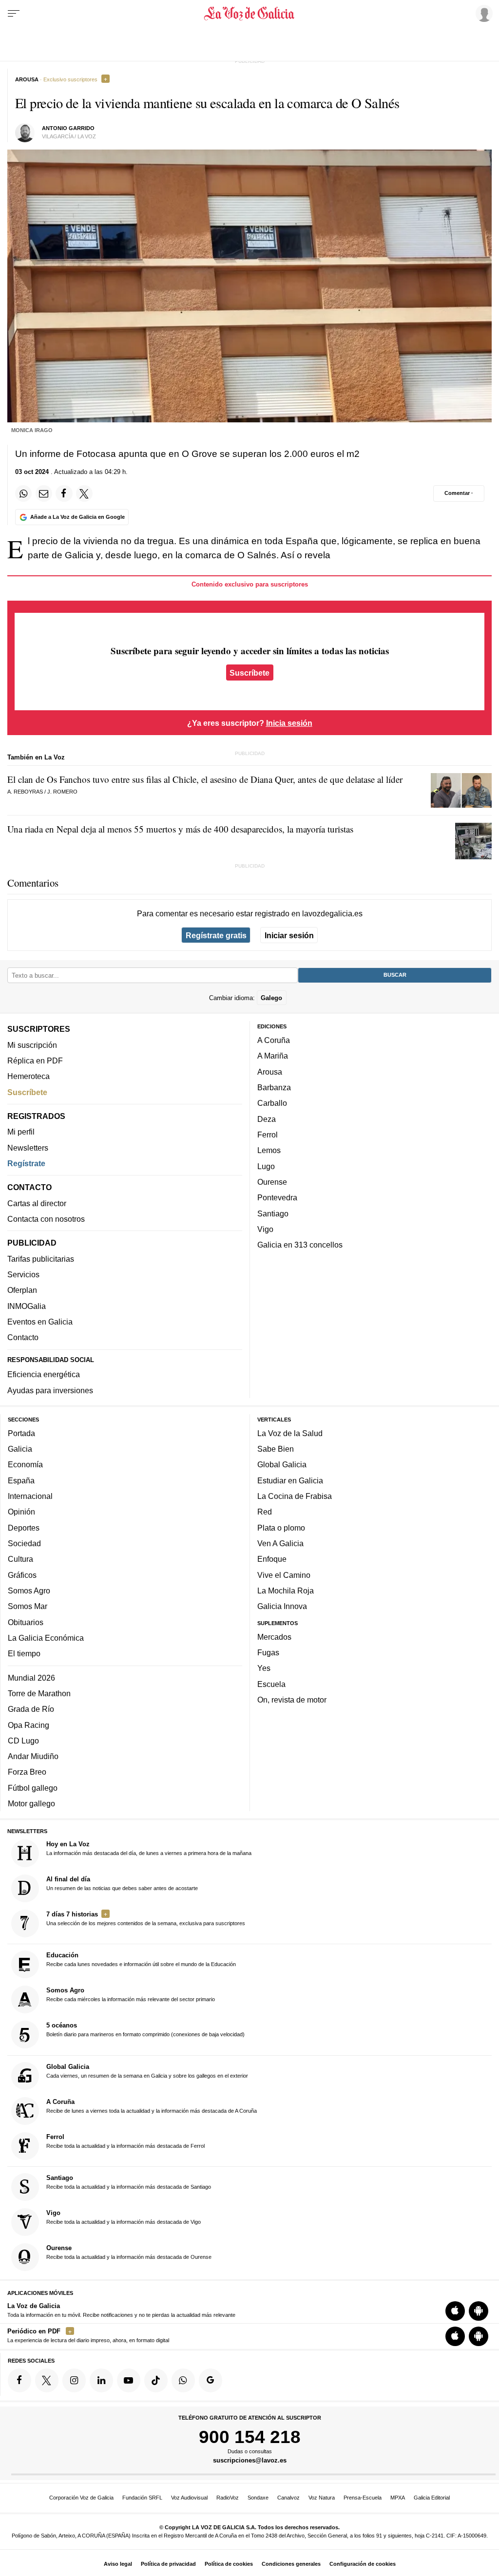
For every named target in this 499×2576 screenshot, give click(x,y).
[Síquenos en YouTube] (129, 2381)
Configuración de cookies (363, 2564)
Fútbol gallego (33, 1788)
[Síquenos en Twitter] (47, 2381)
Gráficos (22, 1575)
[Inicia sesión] (482, 13)
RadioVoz (228, 2498)
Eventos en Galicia (40, 1322)
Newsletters (28, 1148)
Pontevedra (277, 1198)
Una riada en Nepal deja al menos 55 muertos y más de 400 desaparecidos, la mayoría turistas (180, 829)
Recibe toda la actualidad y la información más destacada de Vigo (124, 2217)
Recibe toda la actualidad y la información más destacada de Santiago (129, 2182)
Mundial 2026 (31, 1678)
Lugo (266, 1166)
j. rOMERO (62, 792)
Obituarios (26, 1622)
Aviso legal (118, 2564)
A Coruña (274, 1040)
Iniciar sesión (289, 935)
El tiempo (24, 1653)
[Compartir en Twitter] (84, 493)
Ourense (272, 1182)
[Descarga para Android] (479, 2311)
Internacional (30, 1496)
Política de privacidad (168, 2564)
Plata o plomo (281, 1528)
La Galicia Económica (46, 1638)
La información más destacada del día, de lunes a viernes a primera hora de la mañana (149, 1848)
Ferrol (268, 1135)
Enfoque (272, 1559)
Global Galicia (282, 1465)
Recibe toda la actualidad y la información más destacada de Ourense (129, 2252)
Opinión (21, 1512)
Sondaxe (258, 2498)
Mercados (274, 1637)
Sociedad (24, 1543)
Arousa (270, 1072)
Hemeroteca (29, 1077)
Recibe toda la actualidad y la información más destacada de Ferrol (125, 2141)
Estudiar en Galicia (290, 1480)
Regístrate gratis (216, 935)
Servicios (23, 1274)
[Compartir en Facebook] (64, 493)
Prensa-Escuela (363, 2498)
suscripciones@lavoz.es (250, 2461)
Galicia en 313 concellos (300, 1245)
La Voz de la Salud (290, 1433)
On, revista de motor (292, 1700)
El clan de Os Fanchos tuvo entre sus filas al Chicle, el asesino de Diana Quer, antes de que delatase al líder (205, 779)
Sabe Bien (276, 1449)
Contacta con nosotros (46, 1219)
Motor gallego (31, 1803)
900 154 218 (250, 2437)
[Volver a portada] (249, 14)
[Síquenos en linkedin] (101, 2381)
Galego (271, 998)
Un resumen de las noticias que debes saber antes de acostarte (122, 1883)
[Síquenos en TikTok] (156, 2381)
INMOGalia (27, 1306)
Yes (264, 1668)
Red (265, 1512)
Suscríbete (249, 672)
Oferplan (22, 1290)
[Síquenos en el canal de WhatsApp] (183, 2381)
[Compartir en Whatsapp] (23, 493)
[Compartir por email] (44, 493)
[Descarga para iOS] (455, 2311)
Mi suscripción (32, 1045)
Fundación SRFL (142, 2498)
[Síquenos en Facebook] (19, 2381)
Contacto (23, 1338)
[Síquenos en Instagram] (74, 2381)
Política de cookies (229, 2564)
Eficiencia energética (44, 1375)
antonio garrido (68, 128)
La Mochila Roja (286, 1591)
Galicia (20, 1449)
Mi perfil (21, 1132)
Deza (267, 1119)
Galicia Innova (282, 1606)
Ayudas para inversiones (50, 1390)
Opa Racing (29, 1725)
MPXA (398, 2498)
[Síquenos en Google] (211, 2381)
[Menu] (14, 14)
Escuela (271, 1684)
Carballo (272, 1103)
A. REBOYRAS (25, 792)
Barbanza (274, 1087)
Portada (21, 1433)
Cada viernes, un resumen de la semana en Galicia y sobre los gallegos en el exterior (147, 2071)
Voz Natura (322, 2498)
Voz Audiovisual (189, 2498)
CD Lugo (23, 1741)
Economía (25, 1465)
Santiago (273, 1213)
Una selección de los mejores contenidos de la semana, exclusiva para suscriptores (146, 1918)
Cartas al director (37, 1203)
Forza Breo (27, 1772)
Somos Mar (28, 1606)
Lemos (269, 1151)
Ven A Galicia (280, 1543)
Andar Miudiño (33, 1756)
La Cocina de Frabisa (295, 1496)
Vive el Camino (284, 1575)
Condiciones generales (291, 2564)
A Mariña (273, 1056)
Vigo (265, 1229)
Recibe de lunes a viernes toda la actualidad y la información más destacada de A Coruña (152, 2106)
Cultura (20, 1559)
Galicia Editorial (432, 2498)
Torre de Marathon (39, 1693)
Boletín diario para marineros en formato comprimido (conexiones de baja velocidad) (145, 2030)
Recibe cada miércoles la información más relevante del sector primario (131, 1995)
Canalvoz (288, 2498)
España (21, 1480)
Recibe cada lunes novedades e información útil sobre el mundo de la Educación (141, 1960)
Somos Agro (29, 1591)
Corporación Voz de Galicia (81, 2498)
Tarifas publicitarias (41, 1259)
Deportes (24, 1528)
